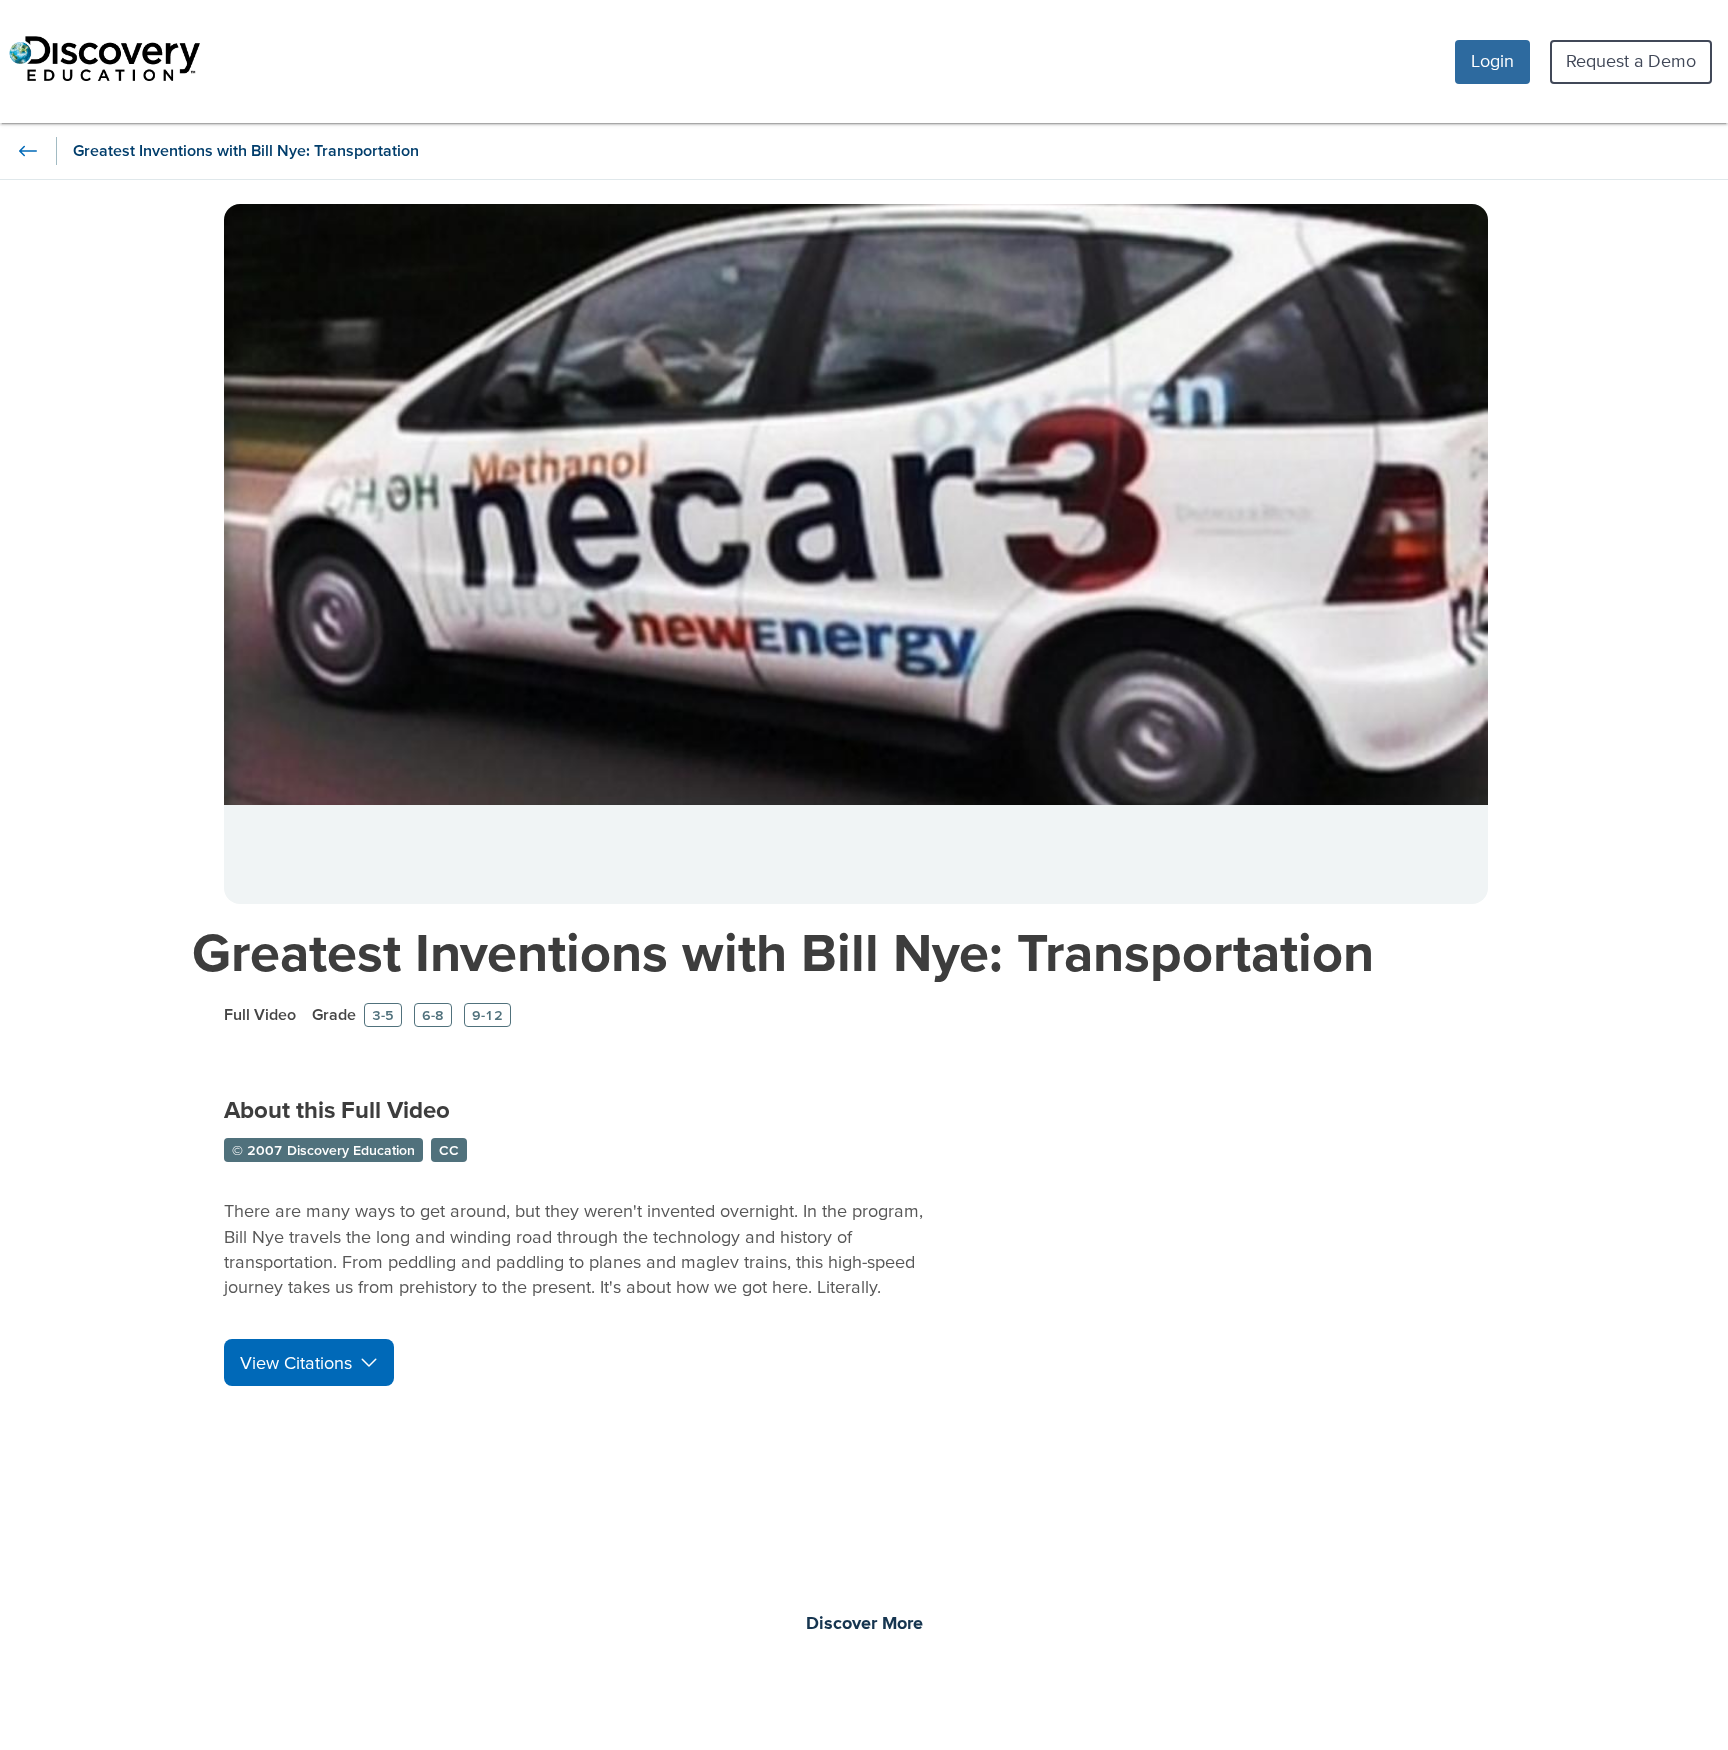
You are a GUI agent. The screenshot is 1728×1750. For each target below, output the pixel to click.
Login (1492, 60)
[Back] (28, 151)
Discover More (864, 1624)
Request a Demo (1631, 60)
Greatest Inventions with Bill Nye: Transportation (783, 951)
